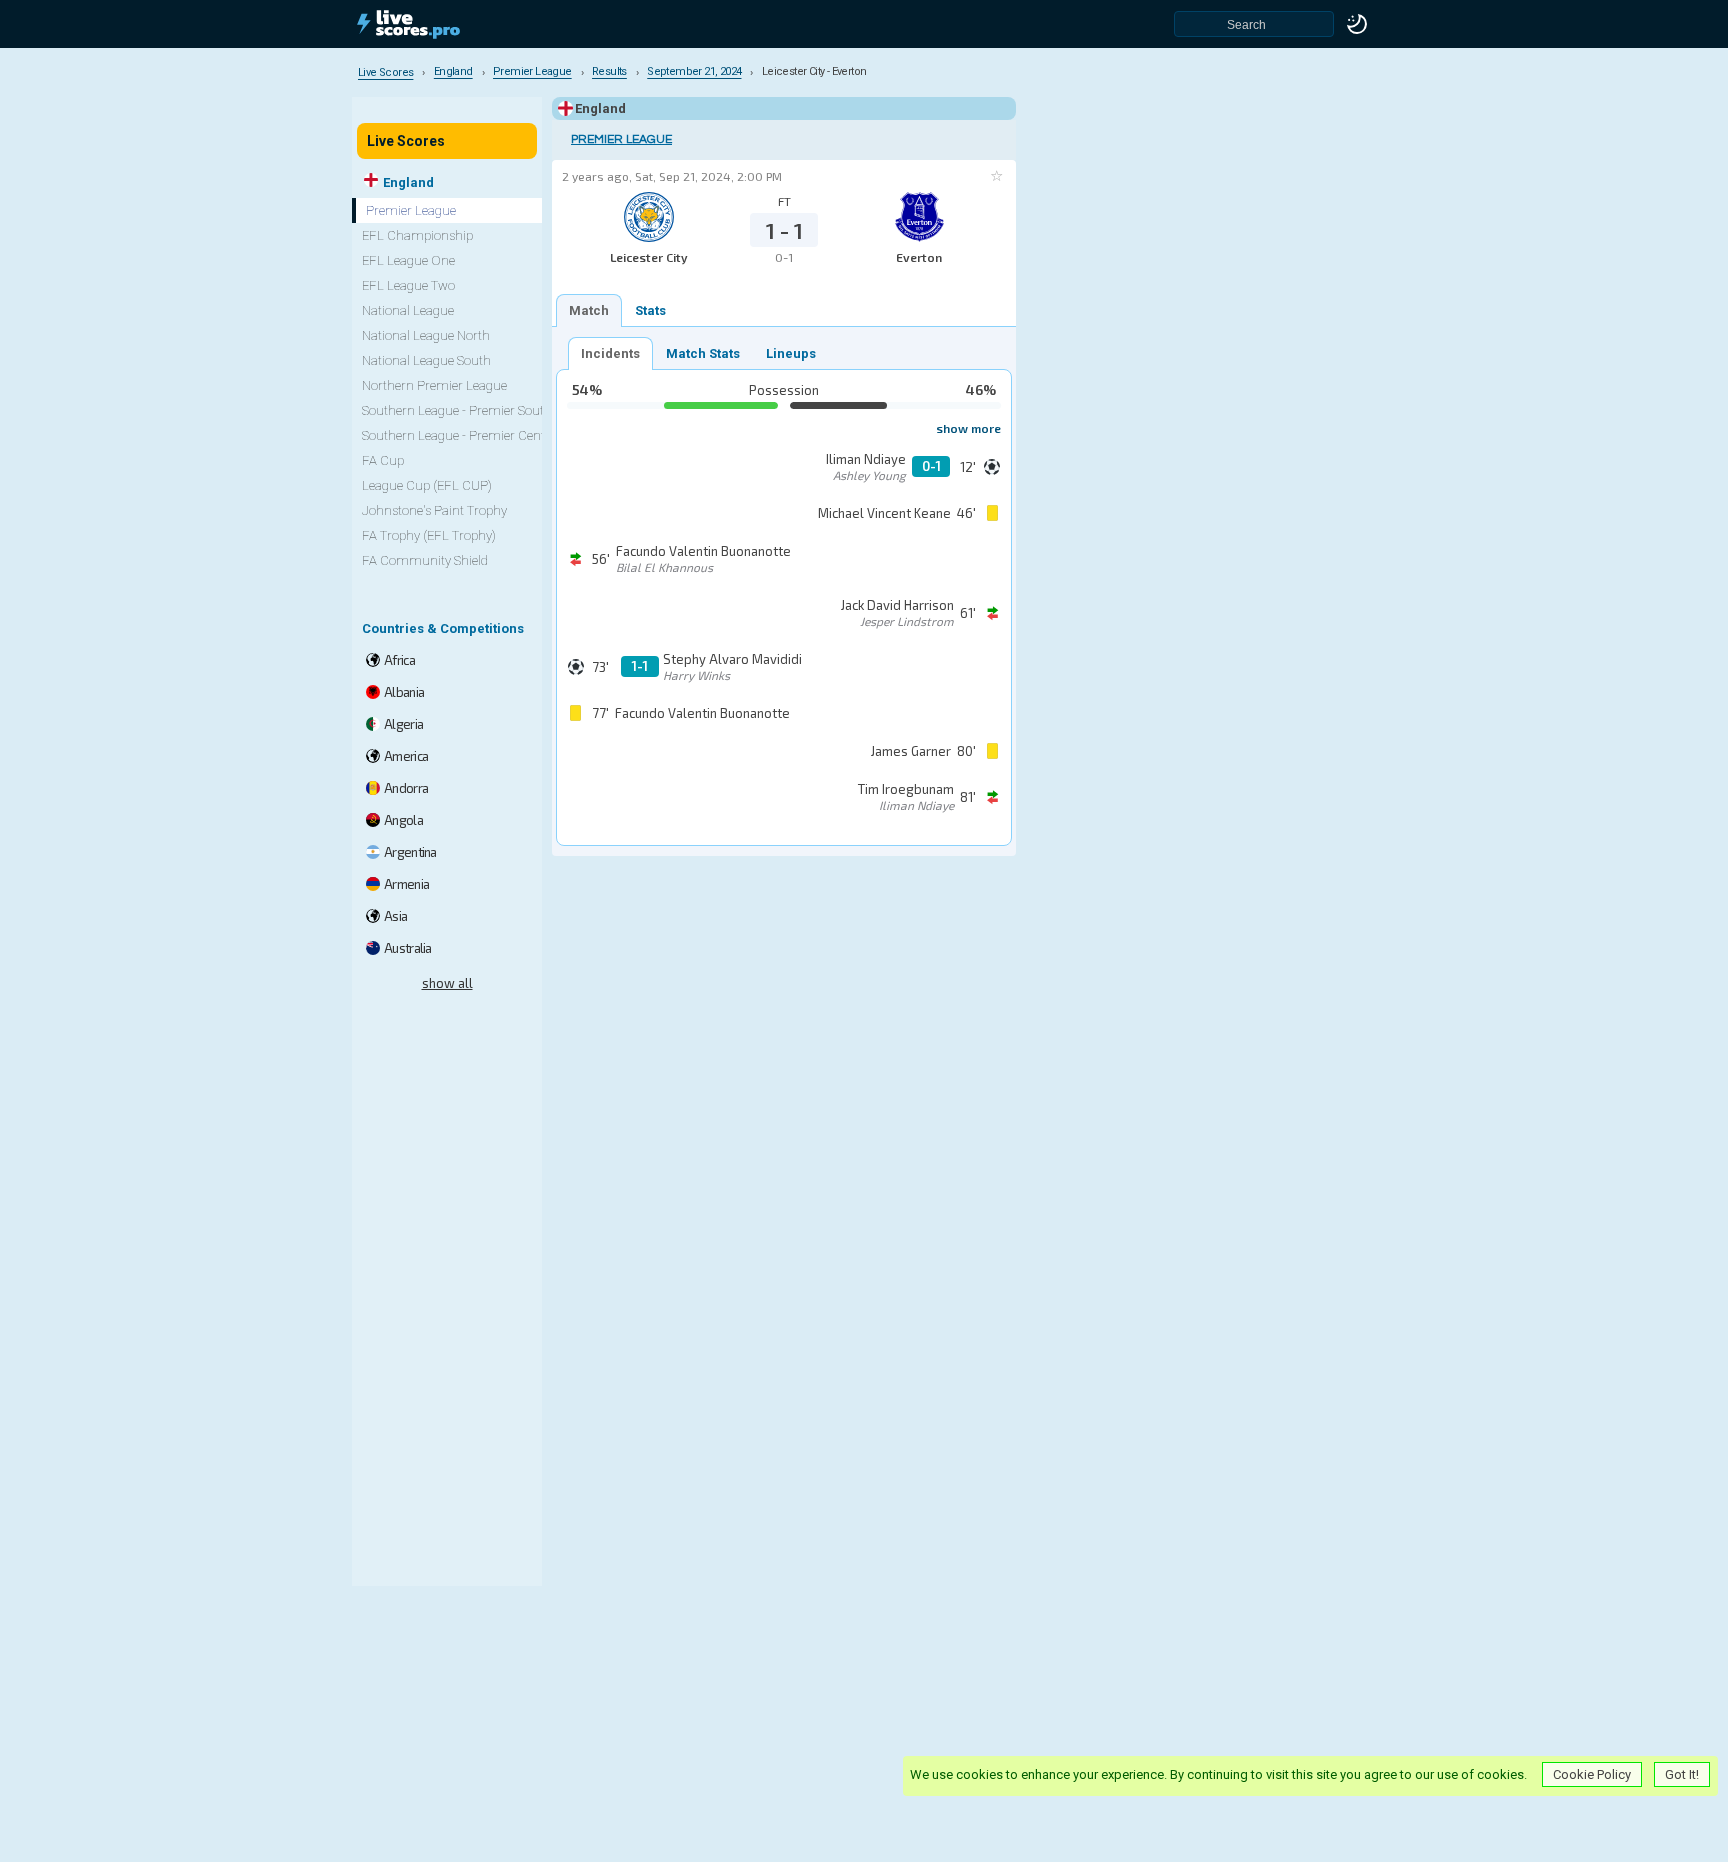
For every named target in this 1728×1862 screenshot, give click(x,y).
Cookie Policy (1592, 1774)
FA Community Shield (425, 560)
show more (968, 428)
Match (589, 310)
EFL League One (408, 260)
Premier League (621, 139)
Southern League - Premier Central (461, 435)
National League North (426, 335)
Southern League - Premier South (457, 410)
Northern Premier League (434, 385)
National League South (426, 360)
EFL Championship (417, 235)
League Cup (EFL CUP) (427, 485)
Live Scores (406, 141)
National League (408, 310)
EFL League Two (408, 285)
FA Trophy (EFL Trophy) (429, 535)
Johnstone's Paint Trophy (434, 510)
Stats (650, 310)
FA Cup (383, 460)
